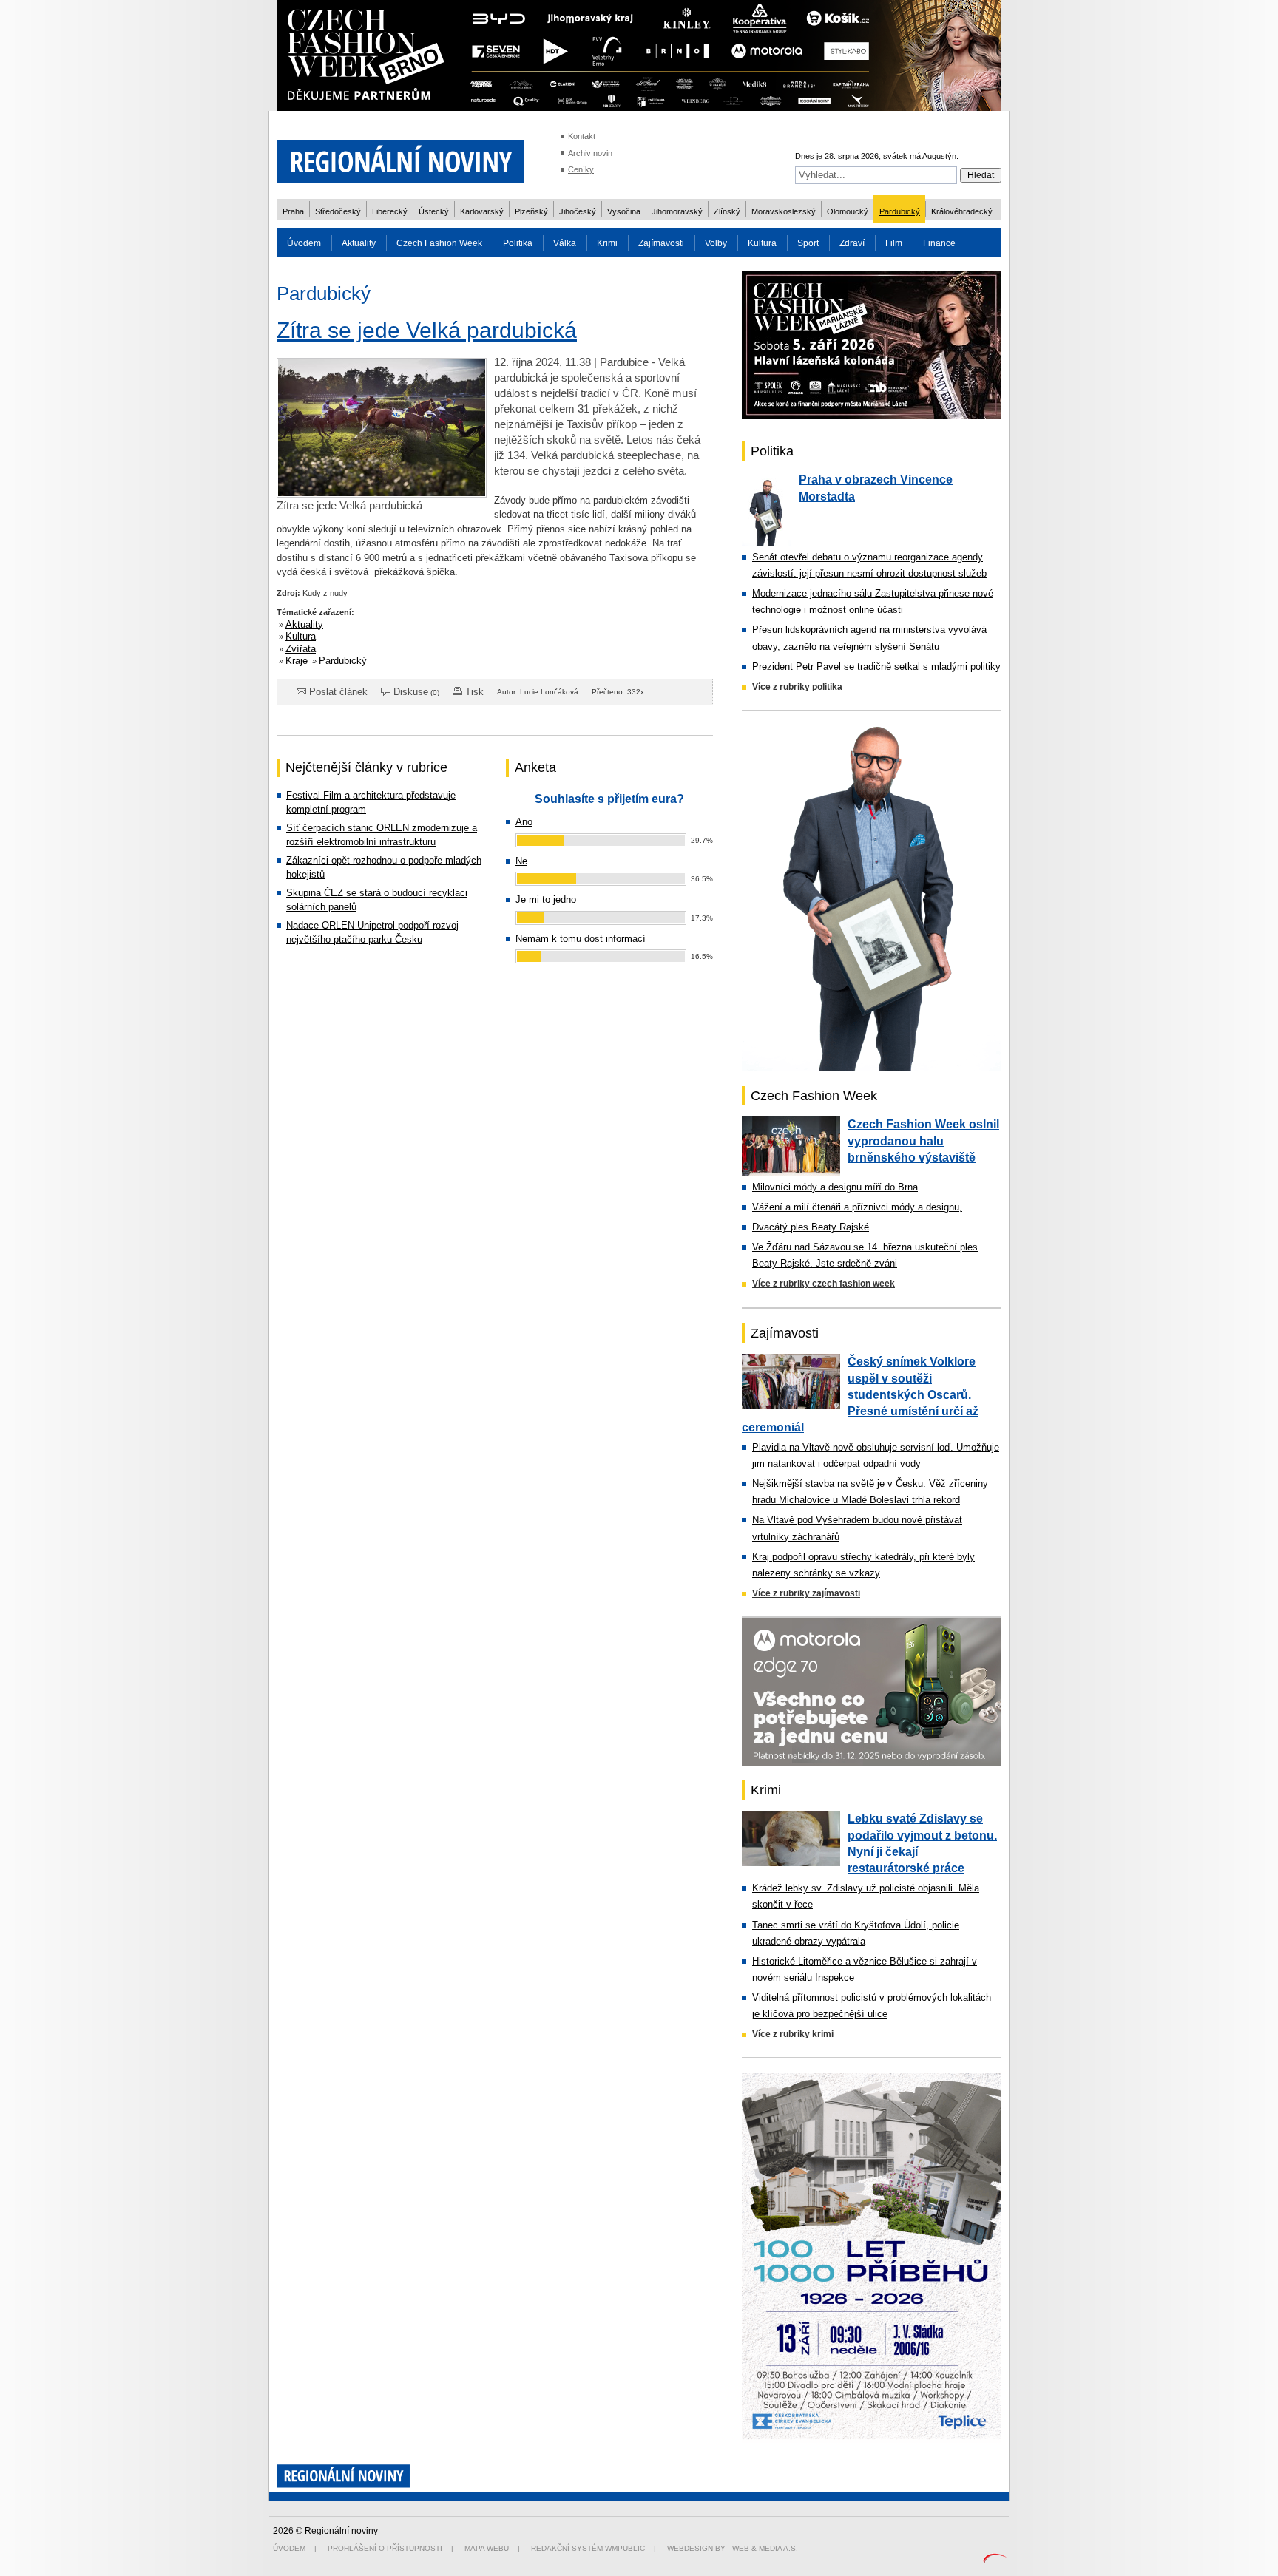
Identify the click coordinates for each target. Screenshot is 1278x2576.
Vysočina (624, 211)
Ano (524, 822)
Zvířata (301, 649)
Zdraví (852, 243)
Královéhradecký (962, 211)
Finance (939, 243)
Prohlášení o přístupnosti (385, 2548)
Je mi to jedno (546, 899)
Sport (808, 243)
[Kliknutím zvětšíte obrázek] (382, 494)
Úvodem (304, 243)
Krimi (607, 243)
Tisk (474, 692)
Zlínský (727, 211)
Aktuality (359, 243)
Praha (293, 211)
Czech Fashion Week (439, 243)
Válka (565, 243)
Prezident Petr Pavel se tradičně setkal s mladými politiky (876, 667)
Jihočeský (578, 211)
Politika (518, 243)
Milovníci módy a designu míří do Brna (835, 1187)
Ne (521, 861)
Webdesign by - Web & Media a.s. (733, 2548)
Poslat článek (338, 692)
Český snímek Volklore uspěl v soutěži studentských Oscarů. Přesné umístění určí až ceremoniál (860, 1394)
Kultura (762, 243)
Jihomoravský (677, 211)
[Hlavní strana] (400, 192)
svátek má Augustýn (920, 156)
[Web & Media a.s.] (995, 2560)
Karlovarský (482, 211)
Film (894, 243)
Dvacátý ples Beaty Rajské (811, 1227)
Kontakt (582, 136)
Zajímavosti (661, 243)
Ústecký (434, 211)
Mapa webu (487, 2548)
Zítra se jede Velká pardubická (427, 330)
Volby (716, 243)
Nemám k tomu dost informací (581, 939)
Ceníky (581, 169)
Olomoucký (848, 211)
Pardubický (900, 211)
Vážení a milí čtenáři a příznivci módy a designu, (857, 1207)
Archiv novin (590, 153)
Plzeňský (531, 211)
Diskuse (411, 692)
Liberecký (390, 211)
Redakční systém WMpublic (588, 2548)
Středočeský (338, 211)
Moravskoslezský (784, 211)
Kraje (297, 661)
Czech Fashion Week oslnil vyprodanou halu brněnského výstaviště (923, 1141)
